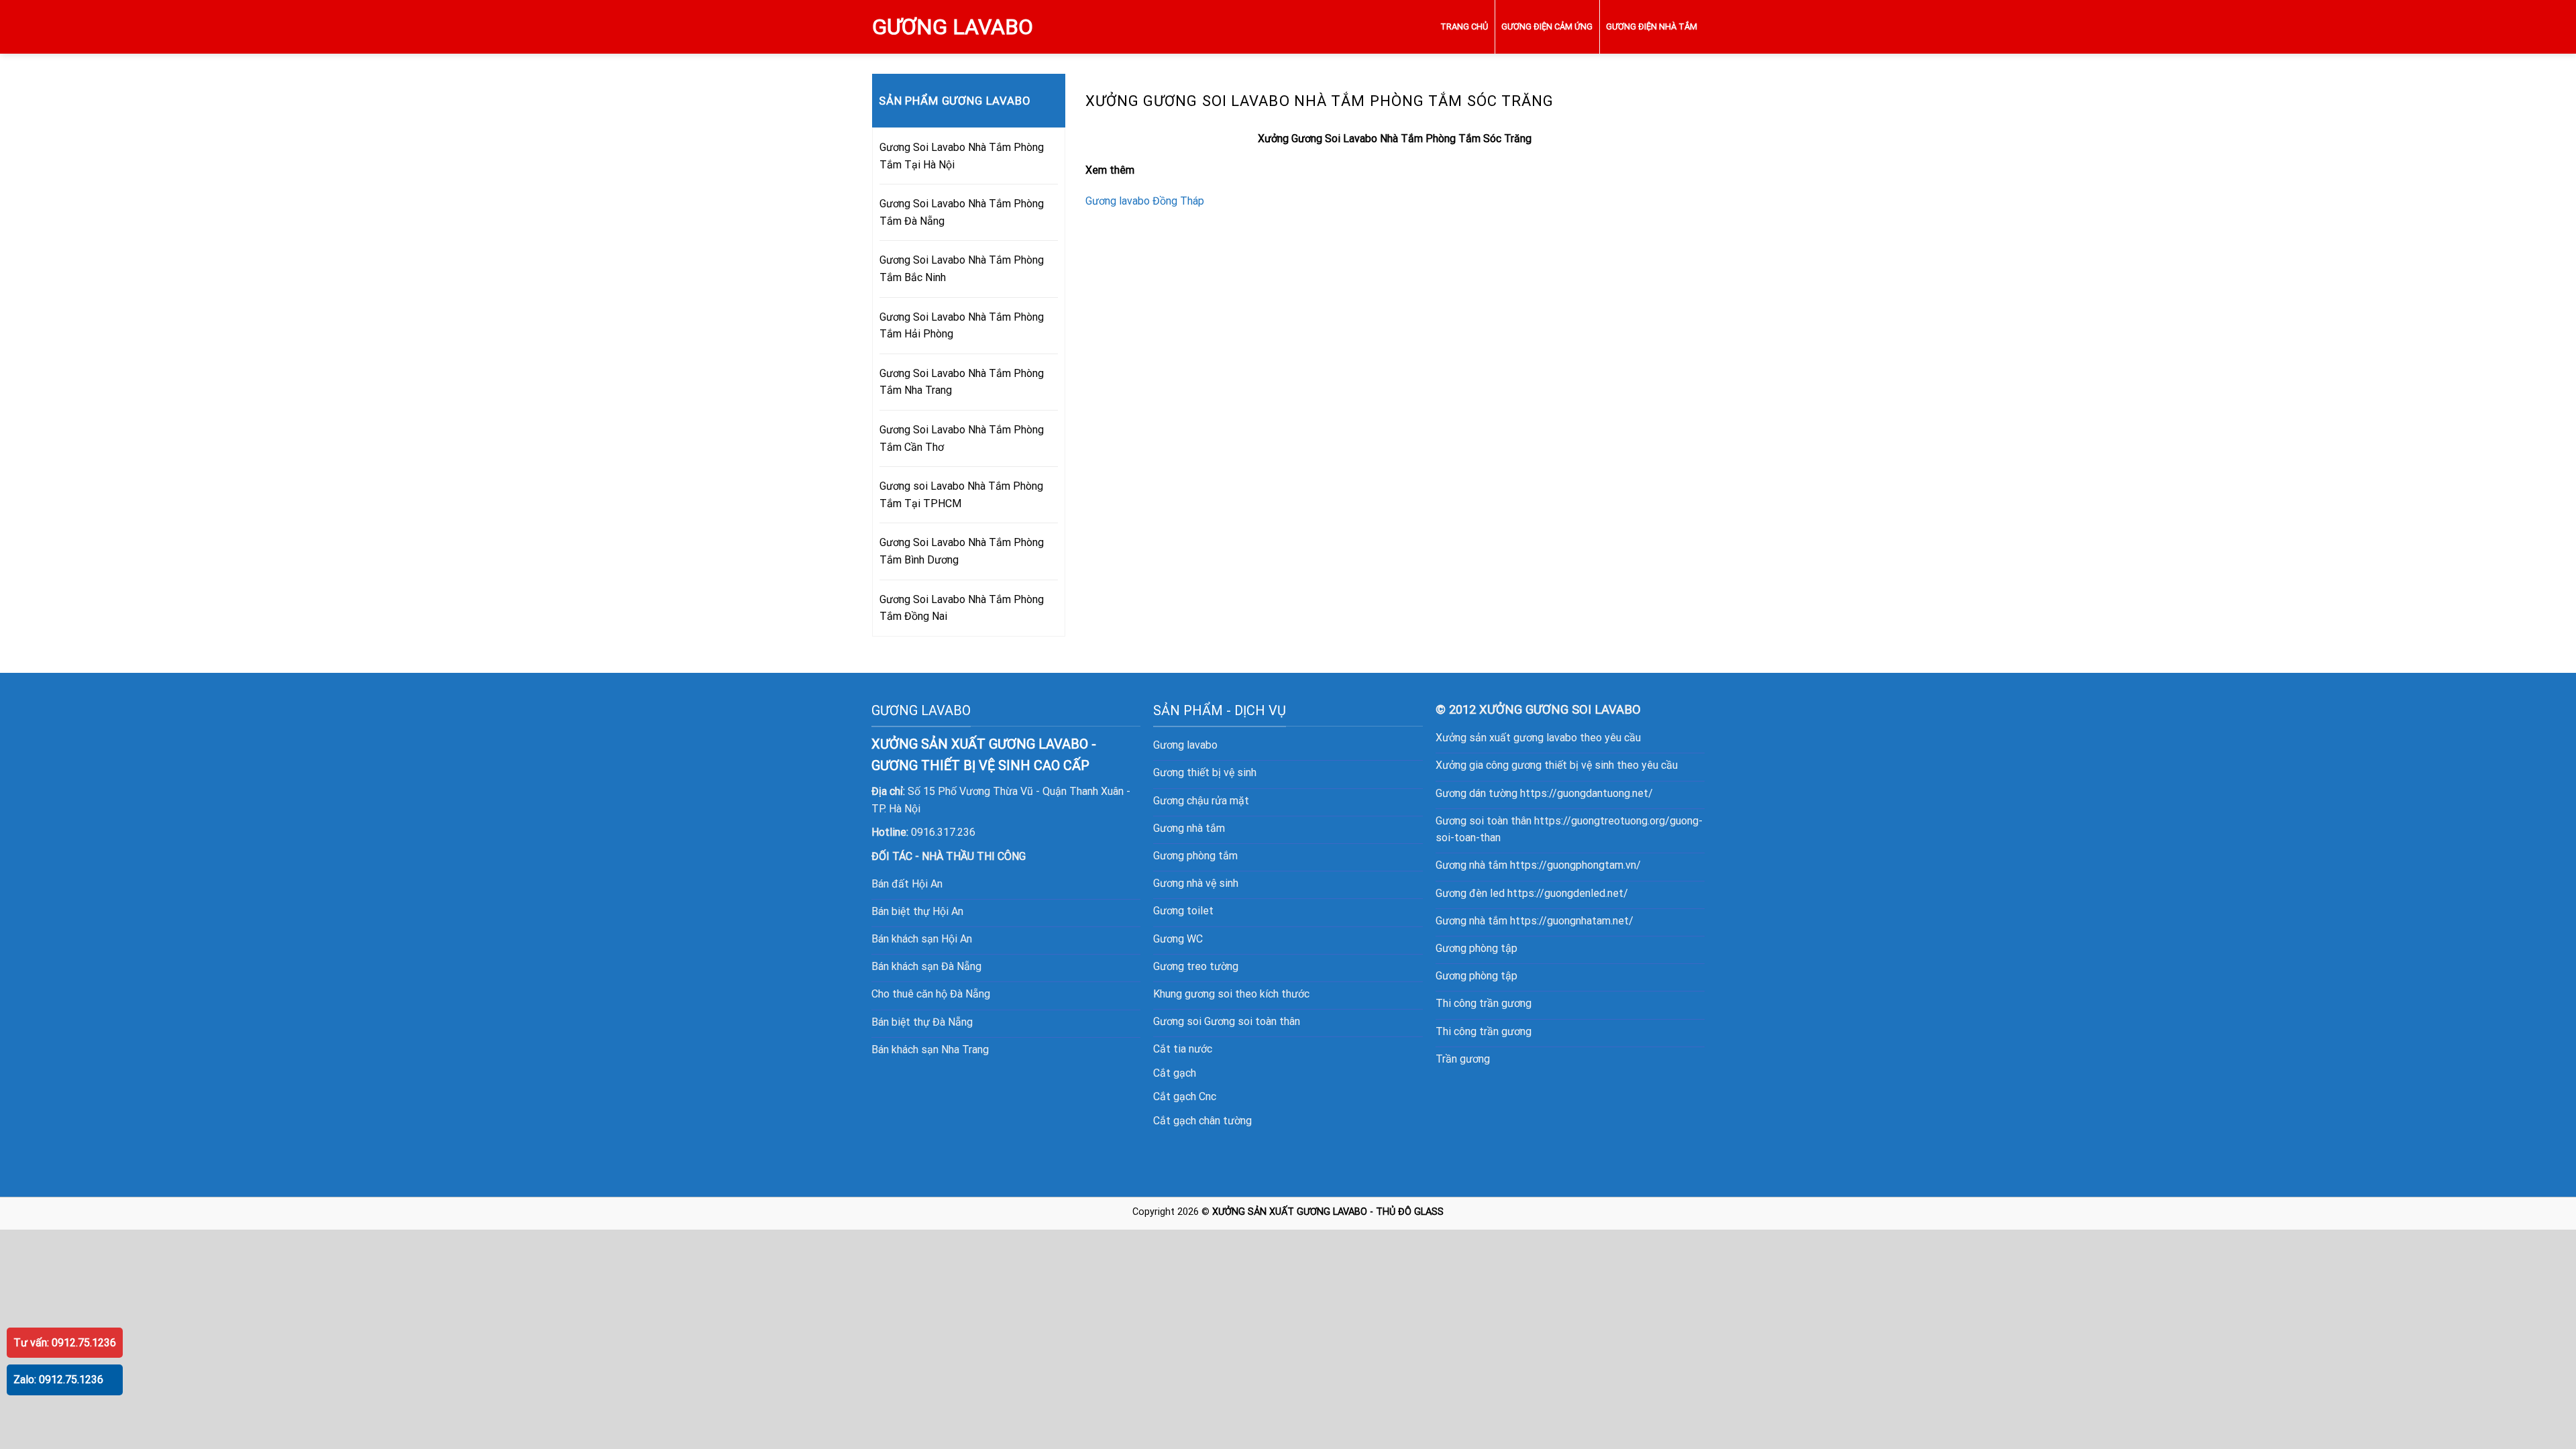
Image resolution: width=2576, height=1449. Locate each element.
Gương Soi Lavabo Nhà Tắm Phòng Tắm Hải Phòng (962, 326)
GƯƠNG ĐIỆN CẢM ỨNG (1547, 26)
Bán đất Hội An (907, 884)
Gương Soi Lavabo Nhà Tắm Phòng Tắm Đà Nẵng (962, 212)
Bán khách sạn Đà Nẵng (926, 966)
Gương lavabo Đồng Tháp (1145, 201)
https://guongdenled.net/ (1568, 893)
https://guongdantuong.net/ (1587, 793)
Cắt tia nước (1183, 1049)
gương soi (1209, 994)
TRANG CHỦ (1464, 26)
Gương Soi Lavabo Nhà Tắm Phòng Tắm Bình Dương (962, 551)
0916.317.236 (943, 832)
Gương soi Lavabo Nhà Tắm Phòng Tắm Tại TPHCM (961, 495)
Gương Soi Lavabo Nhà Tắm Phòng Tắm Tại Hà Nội (962, 156)
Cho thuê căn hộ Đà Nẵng (931, 994)
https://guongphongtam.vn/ (1575, 865)
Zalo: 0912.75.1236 (58, 1380)
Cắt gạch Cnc (1185, 1096)
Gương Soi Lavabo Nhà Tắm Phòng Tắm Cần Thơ (962, 438)
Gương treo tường (1196, 966)
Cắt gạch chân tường (1202, 1121)
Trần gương (1463, 1059)
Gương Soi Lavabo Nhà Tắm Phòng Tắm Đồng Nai (962, 608)
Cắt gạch (1175, 1073)
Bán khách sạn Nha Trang (930, 1050)
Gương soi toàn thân (1252, 1021)
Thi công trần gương (1484, 1003)
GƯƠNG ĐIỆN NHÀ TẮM (1652, 26)
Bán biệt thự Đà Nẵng (922, 1022)
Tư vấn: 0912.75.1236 (65, 1343)
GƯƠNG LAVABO (953, 27)
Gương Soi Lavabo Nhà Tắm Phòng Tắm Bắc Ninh (962, 269)
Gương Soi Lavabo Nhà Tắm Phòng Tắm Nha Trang (962, 382)
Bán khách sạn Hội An (922, 939)
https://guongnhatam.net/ (1572, 921)
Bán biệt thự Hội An (917, 911)
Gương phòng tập (1477, 948)
